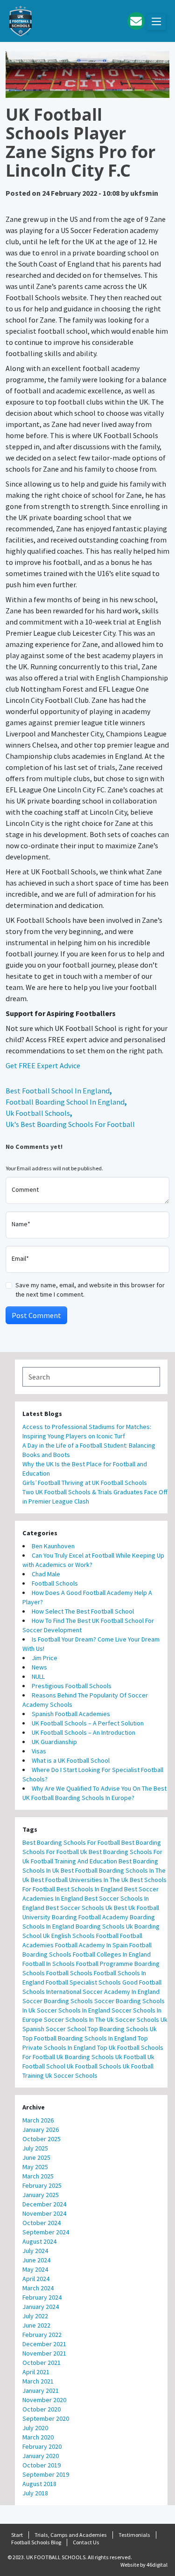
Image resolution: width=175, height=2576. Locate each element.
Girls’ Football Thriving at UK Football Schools (85, 1483)
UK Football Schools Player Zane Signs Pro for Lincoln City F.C (80, 142)
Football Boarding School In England (65, 1102)
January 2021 (41, 2391)
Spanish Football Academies (71, 1714)
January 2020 (41, 2456)
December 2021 (44, 2344)
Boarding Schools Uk (104, 1926)
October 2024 (42, 2223)
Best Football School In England (58, 1091)
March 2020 (38, 2437)
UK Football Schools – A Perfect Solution (88, 1723)
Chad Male (46, 1574)
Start (17, 2535)
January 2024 (41, 2307)
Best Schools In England (90, 1889)
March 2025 (38, 2176)
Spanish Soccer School (54, 2029)
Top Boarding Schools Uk (122, 2029)
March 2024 (38, 2288)
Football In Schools (49, 1964)
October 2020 (42, 2409)
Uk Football (131, 2057)
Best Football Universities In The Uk (80, 1880)
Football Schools (55, 1583)
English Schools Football (85, 1936)
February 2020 (42, 2446)
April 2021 (36, 2372)
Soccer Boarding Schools (58, 2001)
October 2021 (42, 2363)
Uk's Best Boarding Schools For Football (70, 1124)
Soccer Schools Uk (141, 2020)
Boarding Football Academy (90, 1917)
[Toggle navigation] (156, 22)
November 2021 (44, 2353)
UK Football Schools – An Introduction (84, 1732)
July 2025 (35, 2148)
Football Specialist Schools (83, 1982)
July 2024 (35, 2251)
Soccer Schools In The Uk (79, 2020)
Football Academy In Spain (91, 1945)
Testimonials (134, 2535)
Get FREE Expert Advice (43, 1065)
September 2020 (46, 2418)
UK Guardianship (54, 1742)
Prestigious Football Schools (72, 1686)
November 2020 (44, 2400)
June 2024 (36, 2260)
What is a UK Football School (71, 1760)
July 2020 (35, 2428)
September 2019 (46, 2474)
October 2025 (42, 2139)
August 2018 (39, 2484)
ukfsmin (144, 193)
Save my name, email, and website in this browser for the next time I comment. (90, 1290)
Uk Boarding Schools (85, 2057)
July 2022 (35, 2316)
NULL (38, 1676)
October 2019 (42, 2465)
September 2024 (46, 2232)
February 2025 (42, 2185)
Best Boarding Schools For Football (71, 1842)
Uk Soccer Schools (71, 2075)
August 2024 (39, 2241)
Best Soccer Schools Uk (79, 1908)
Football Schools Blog (36, 2542)
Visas (39, 1751)
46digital (157, 2565)
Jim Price (45, 1658)
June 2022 (36, 2325)
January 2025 (41, 2195)
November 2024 (44, 2213)
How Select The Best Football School (83, 1611)
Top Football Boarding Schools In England (79, 2038)
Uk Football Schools (38, 1113)
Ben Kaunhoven (53, 1546)
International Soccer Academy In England (103, 1992)
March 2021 (38, 2381)
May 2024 (35, 2269)
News (39, 1667)
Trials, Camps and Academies (71, 2535)
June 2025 (36, 2157)
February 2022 (42, 2335)
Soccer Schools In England (73, 2010)
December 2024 (44, 2204)
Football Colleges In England (112, 1954)
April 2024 (36, 2279)
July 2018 (35, 2493)
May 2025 (35, 2167)
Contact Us (86, 2542)
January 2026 (41, 2129)
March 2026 (38, 2120)
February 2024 (42, 2297)
